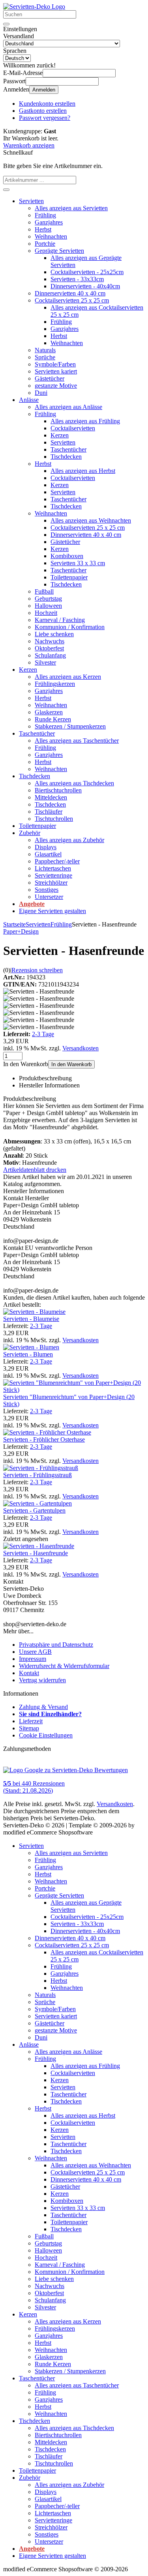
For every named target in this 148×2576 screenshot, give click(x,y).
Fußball (44, 591)
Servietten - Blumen (28, 1354)
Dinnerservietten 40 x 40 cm (70, 293)
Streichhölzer (51, 883)
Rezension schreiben (37, 970)
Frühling (45, 215)
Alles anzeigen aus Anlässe (68, 407)
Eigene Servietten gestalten (52, 911)
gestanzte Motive (56, 386)
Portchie (45, 244)
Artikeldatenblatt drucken (35, 1170)
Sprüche (45, 357)
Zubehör (30, 833)
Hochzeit (46, 613)
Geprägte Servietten (59, 251)
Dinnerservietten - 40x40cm (85, 286)
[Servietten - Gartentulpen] (37, 1503)
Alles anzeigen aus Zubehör (69, 840)
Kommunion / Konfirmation (70, 627)
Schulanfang (50, 655)
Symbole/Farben (55, 364)
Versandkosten (81, 1048)
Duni (41, 393)
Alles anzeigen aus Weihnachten (91, 520)
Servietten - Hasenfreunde (36, 1553)
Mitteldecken (51, 797)
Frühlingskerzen (55, 684)
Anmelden (44, 90)
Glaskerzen (49, 712)
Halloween (48, 606)
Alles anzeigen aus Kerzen (68, 677)
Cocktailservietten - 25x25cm (87, 272)
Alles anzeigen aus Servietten (71, 208)
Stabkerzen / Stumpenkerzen (70, 726)
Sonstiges (47, 890)
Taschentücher (68, 449)
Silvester (45, 662)
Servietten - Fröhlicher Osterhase (44, 1439)
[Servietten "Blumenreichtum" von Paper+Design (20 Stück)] (74, 1390)
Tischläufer (49, 812)
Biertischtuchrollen (58, 790)
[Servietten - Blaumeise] (34, 1312)
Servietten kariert (56, 371)
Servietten (31, 201)
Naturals (45, 350)
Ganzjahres (49, 222)
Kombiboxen (67, 556)
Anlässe (29, 400)
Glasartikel (48, 854)
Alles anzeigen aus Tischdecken (74, 783)
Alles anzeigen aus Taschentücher (77, 741)
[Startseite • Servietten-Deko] (34, 7)
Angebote (32, 904)
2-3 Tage (43, 1034)
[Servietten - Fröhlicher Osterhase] (47, 1432)
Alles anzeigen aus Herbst (83, 471)
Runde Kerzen (53, 719)
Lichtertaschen (53, 868)
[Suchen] (6, 24)
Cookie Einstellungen (46, 1735)
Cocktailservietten (73, 428)
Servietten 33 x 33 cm (78, 563)
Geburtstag (48, 599)
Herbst (43, 229)
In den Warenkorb (71, 1064)
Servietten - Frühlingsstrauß (37, 1475)
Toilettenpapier (69, 577)
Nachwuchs (50, 641)
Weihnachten (51, 236)
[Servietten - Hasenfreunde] (39, 1546)
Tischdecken (66, 457)
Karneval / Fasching (60, 620)
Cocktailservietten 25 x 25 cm (72, 300)
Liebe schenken (54, 634)
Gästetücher (50, 378)
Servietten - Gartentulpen (34, 1510)
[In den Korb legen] (6, 190)
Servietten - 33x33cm (77, 279)
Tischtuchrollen (54, 819)
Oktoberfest (49, 648)
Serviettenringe (53, 875)
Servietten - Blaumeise (31, 1319)
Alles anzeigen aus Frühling (85, 421)
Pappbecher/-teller (57, 861)
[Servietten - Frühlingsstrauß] (41, 1468)
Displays (46, 847)
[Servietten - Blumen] (31, 1347)
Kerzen (60, 435)
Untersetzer (49, 897)
